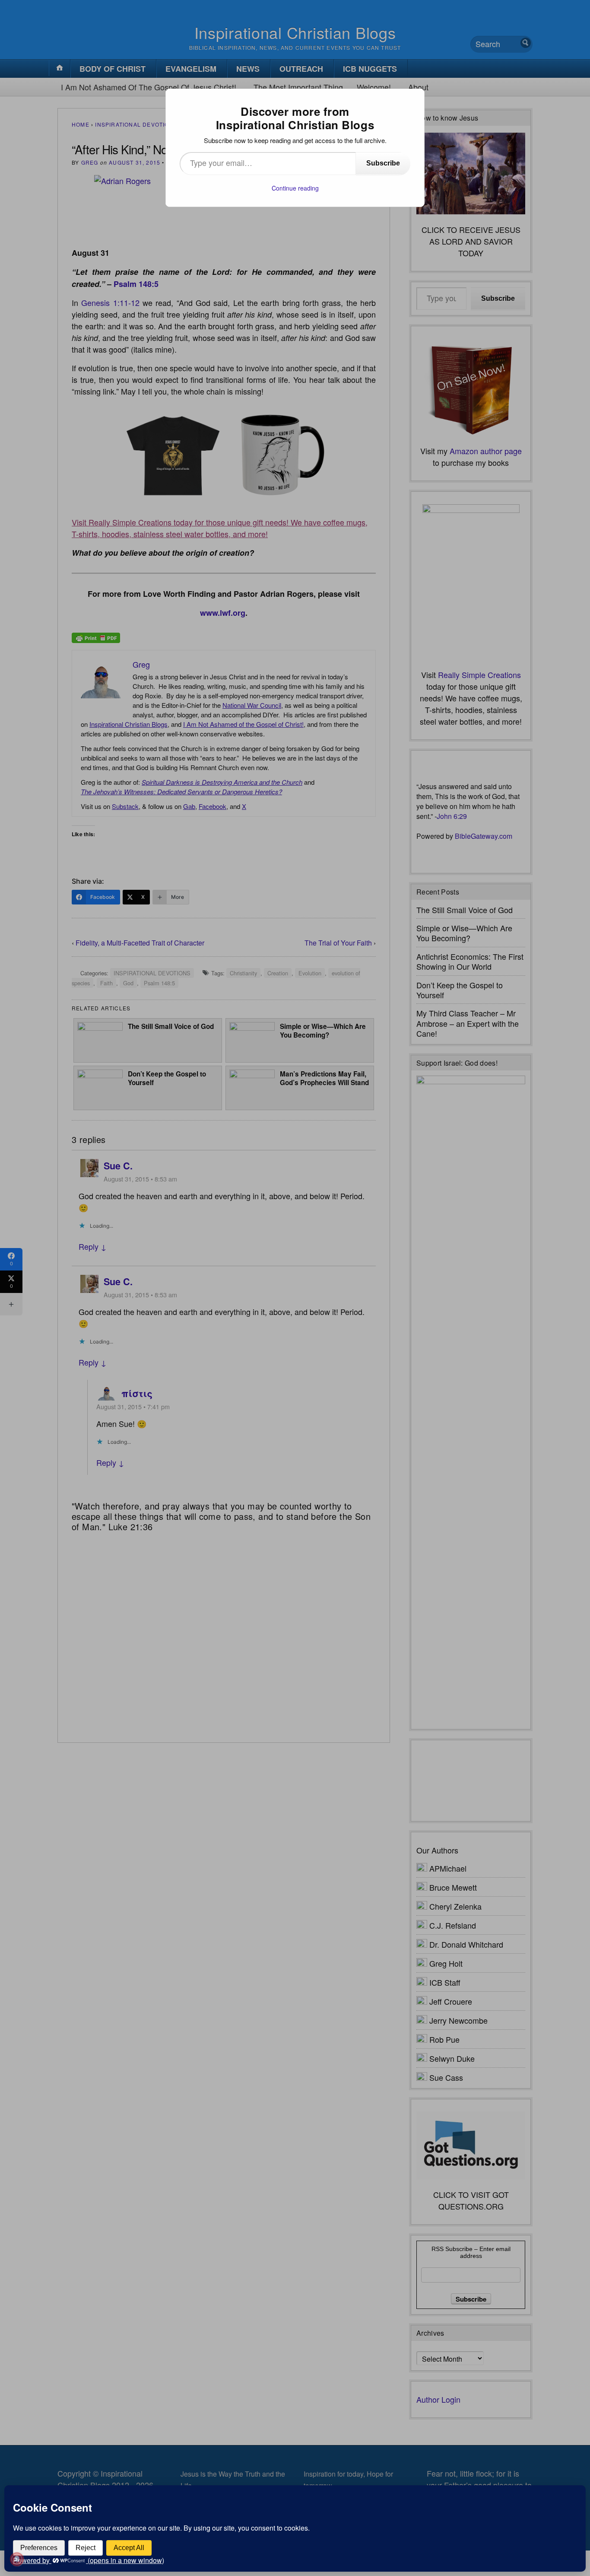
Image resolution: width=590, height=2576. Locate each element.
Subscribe (383, 163)
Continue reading (295, 188)
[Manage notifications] (17, 2559)
